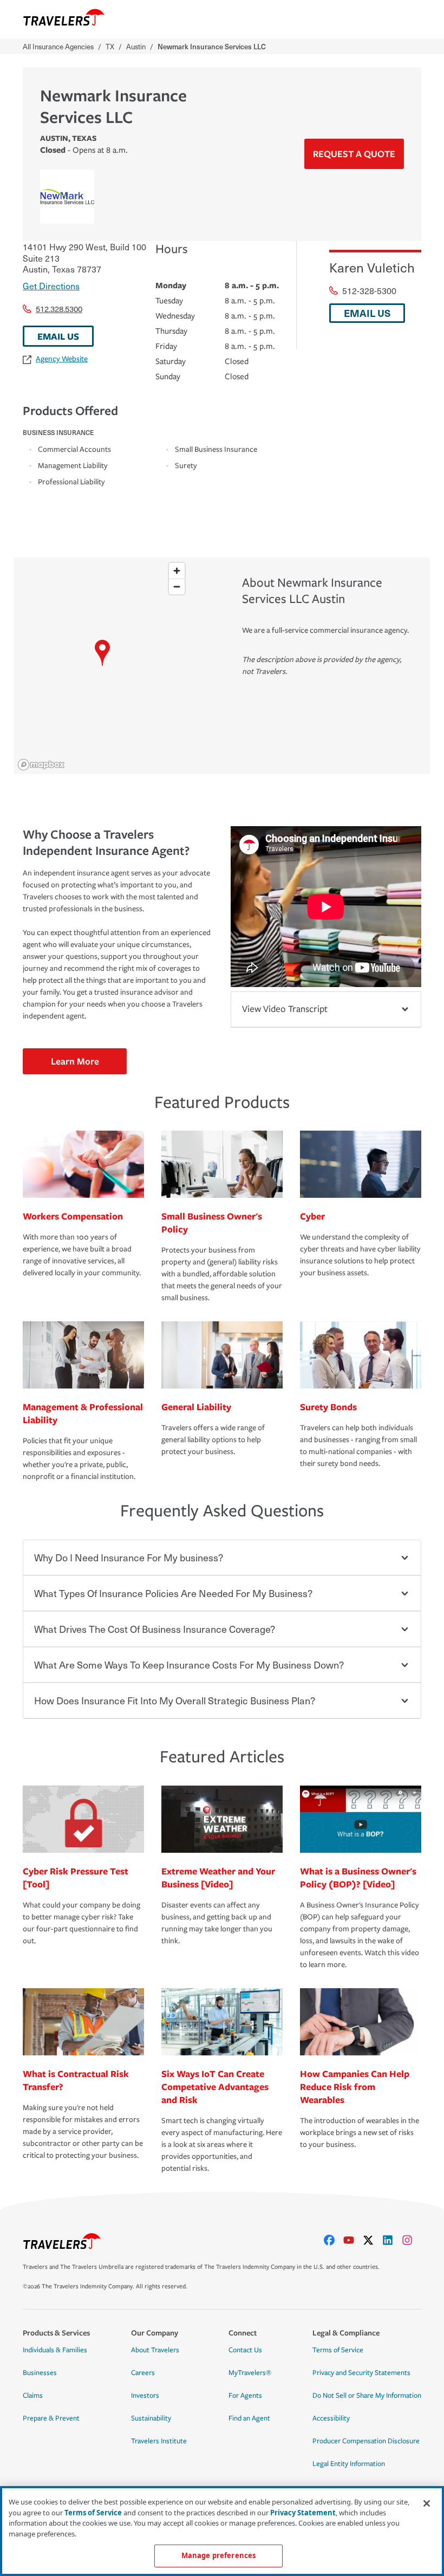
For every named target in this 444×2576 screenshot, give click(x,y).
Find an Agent (249, 2418)
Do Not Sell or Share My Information (367, 2396)
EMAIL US (58, 336)
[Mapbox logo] (41, 765)
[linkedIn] (392, 2240)
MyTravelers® (250, 2373)
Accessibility (331, 2418)
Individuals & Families (55, 2350)
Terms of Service (338, 2350)
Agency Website (62, 359)
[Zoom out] (177, 586)
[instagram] (412, 2240)
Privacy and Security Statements (361, 2373)
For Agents (245, 2396)
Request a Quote (354, 154)
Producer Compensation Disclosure (366, 2441)
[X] (373, 2240)
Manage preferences (218, 2555)
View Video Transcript (285, 1009)
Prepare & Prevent (51, 2418)
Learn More (75, 1061)
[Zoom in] (177, 571)
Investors (145, 2396)
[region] (102, 666)
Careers (143, 2373)
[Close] (427, 2503)
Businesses (40, 2373)
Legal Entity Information (349, 2464)
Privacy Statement (303, 2513)
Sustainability (151, 2418)
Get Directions (51, 285)
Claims (33, 2396)
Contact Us (245, 2350)
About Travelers (155, 2350)
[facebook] (334, 2240)
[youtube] (353, 2240)
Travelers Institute (159, 2441)
